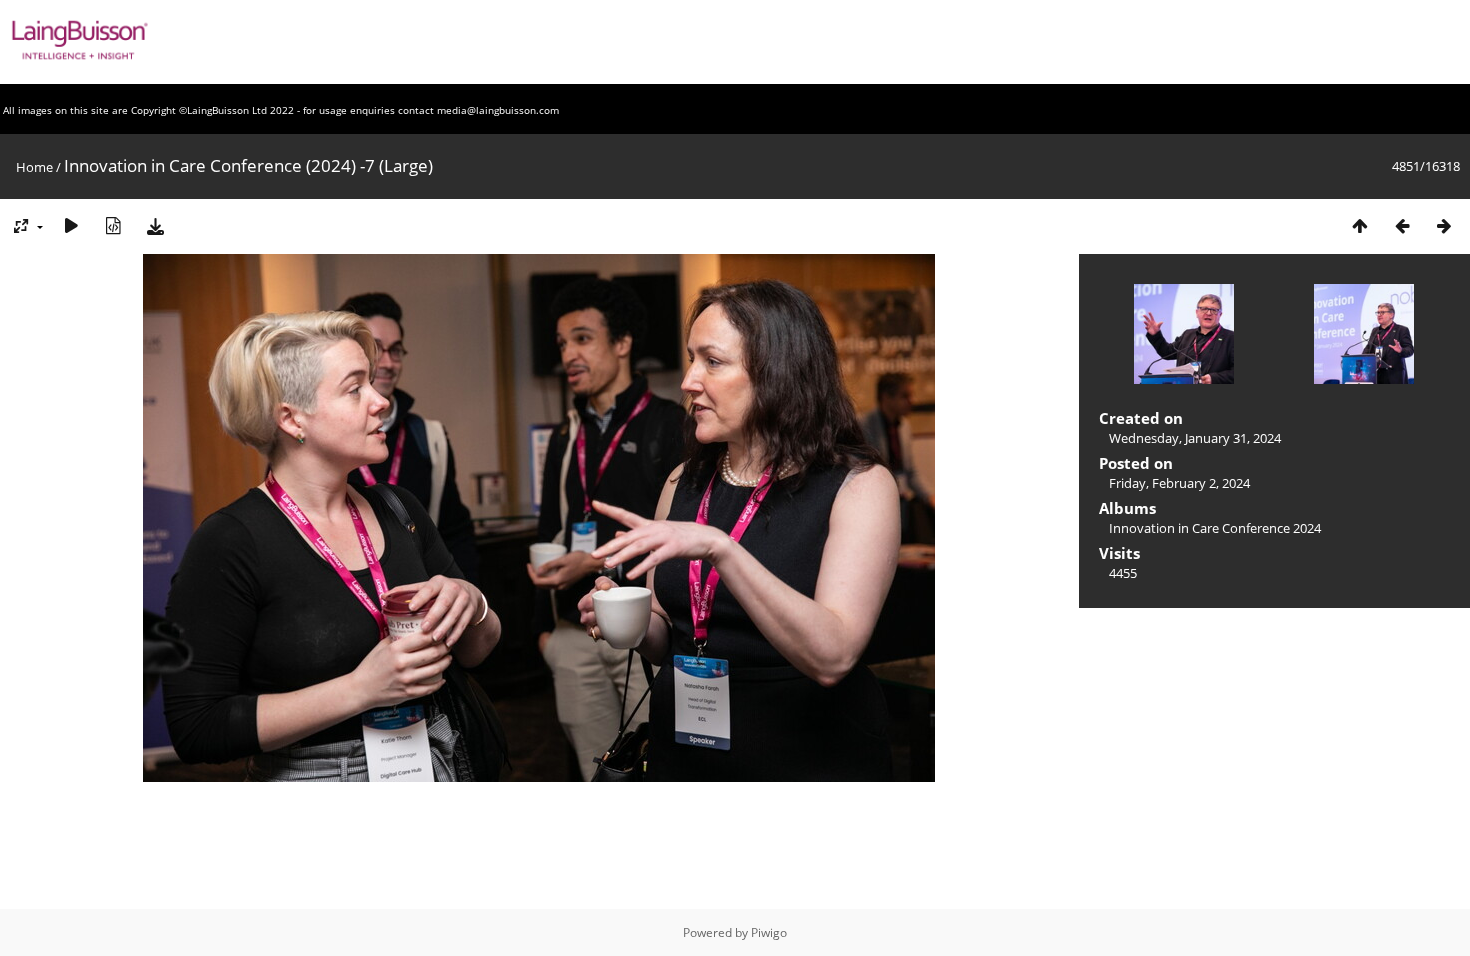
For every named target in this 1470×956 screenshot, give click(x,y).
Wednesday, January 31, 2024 (1195, 438)
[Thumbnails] (1360, 225)
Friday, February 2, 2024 (1179, 483)
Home (34, 167)
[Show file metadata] (113, 225)
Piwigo (769, 932)
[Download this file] (155, 225)
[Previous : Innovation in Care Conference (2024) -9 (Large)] (1402, 225)
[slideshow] (71, 225)
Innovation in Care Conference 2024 (1215, 528)
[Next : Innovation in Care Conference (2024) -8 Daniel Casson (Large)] (1444, 225)
